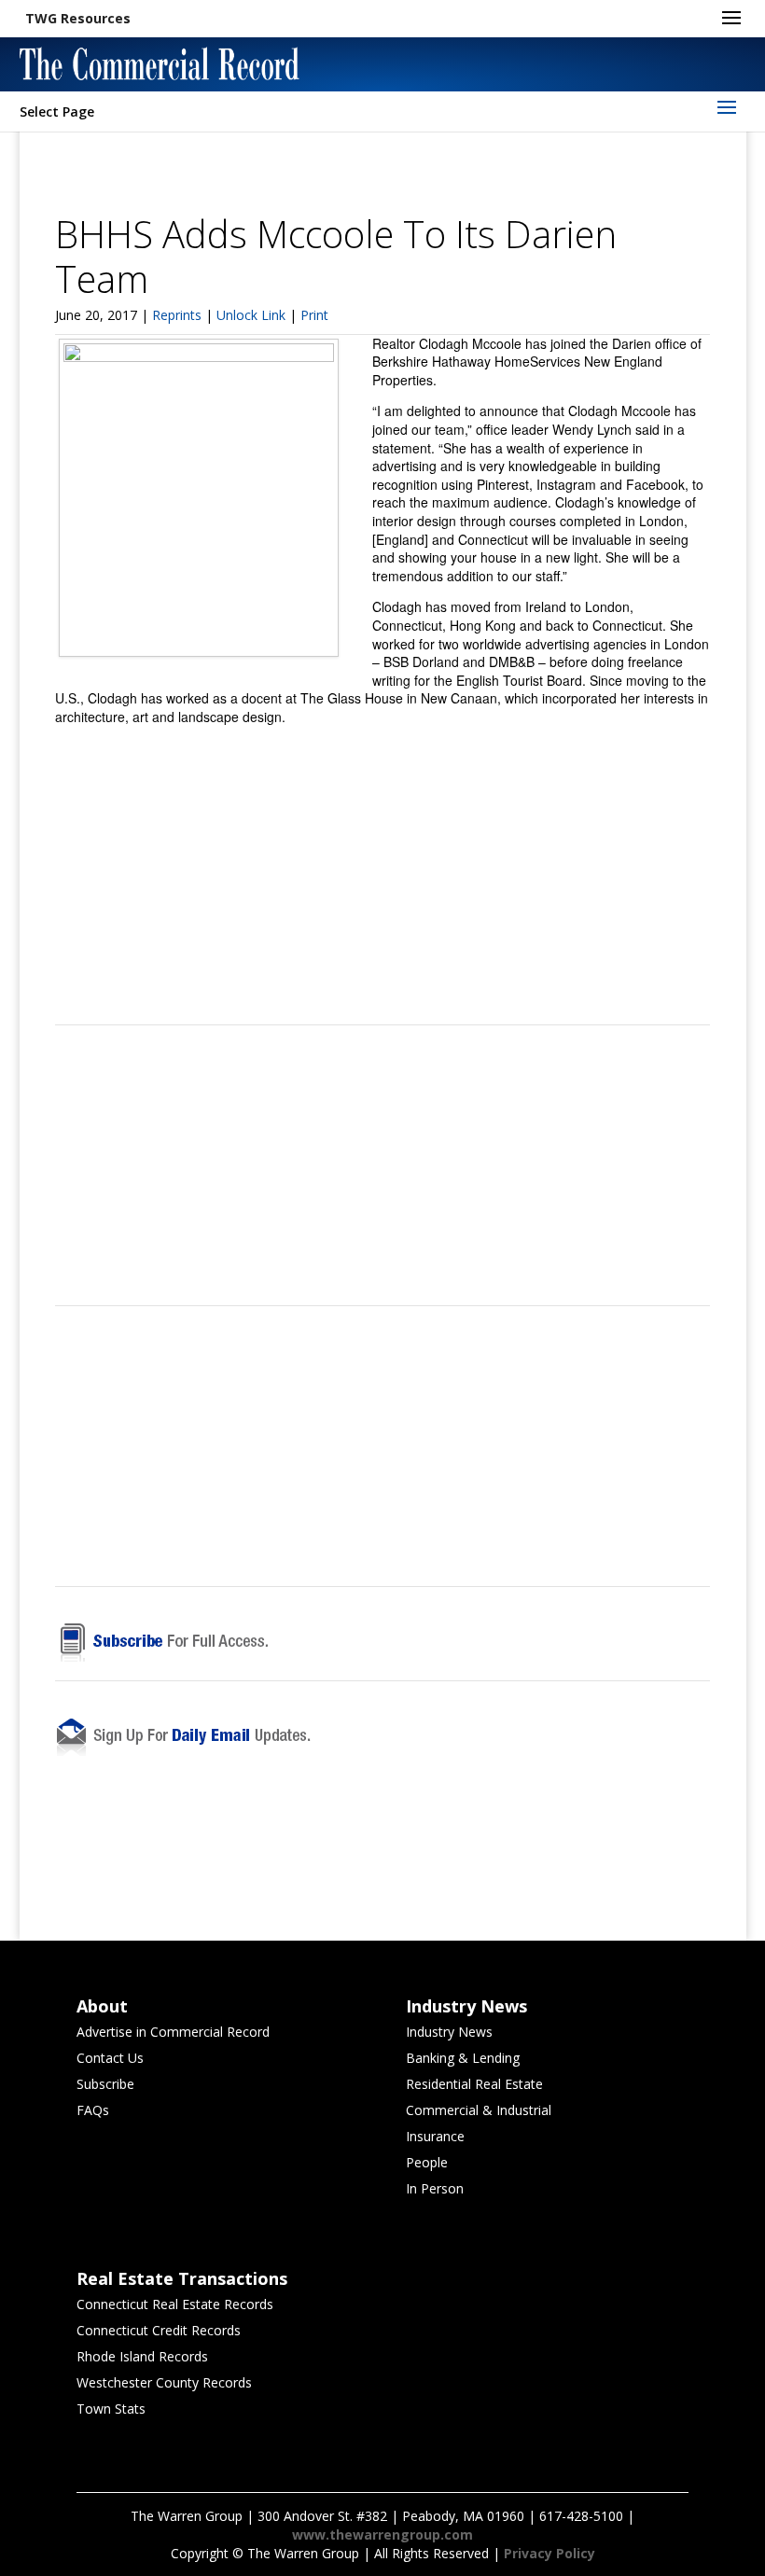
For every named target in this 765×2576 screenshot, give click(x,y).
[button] (78, 19)
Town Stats (111, 2409)
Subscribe (105, 2084)
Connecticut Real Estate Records (175, 2304)
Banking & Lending (463, 2058)
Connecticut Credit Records (159, 2330)
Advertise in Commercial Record (173, 2032)
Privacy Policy (549, 2553)
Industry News (449, 2032)
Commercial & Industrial (479, 2110)
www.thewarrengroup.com (382, 2534)
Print (314, 315)
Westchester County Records (164, 2382)
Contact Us (110, 2058)
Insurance (435, 2136)
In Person (435, 2188)
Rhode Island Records (142, 2356)
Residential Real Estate (474, 2084)
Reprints (179, 315)
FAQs (93, 2110)
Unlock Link (253, 315)
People (427, 2162)
